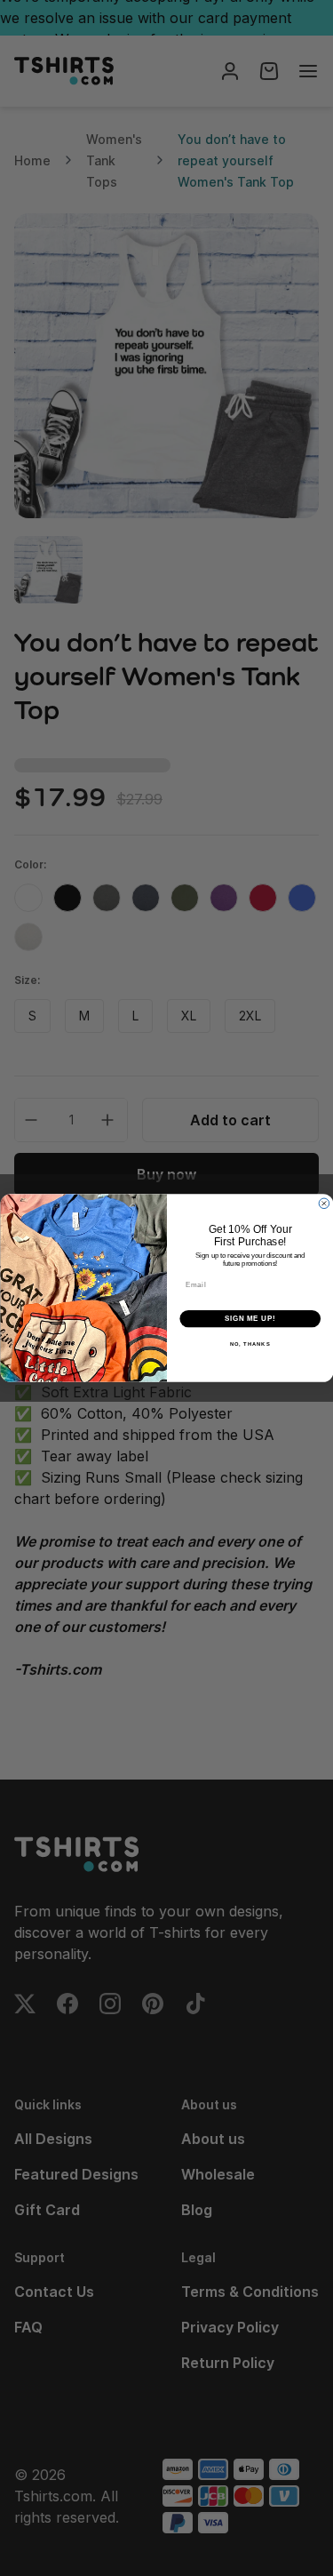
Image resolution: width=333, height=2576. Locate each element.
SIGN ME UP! (250, 1318)
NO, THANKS (250, 1344)
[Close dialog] (324, 1204)
